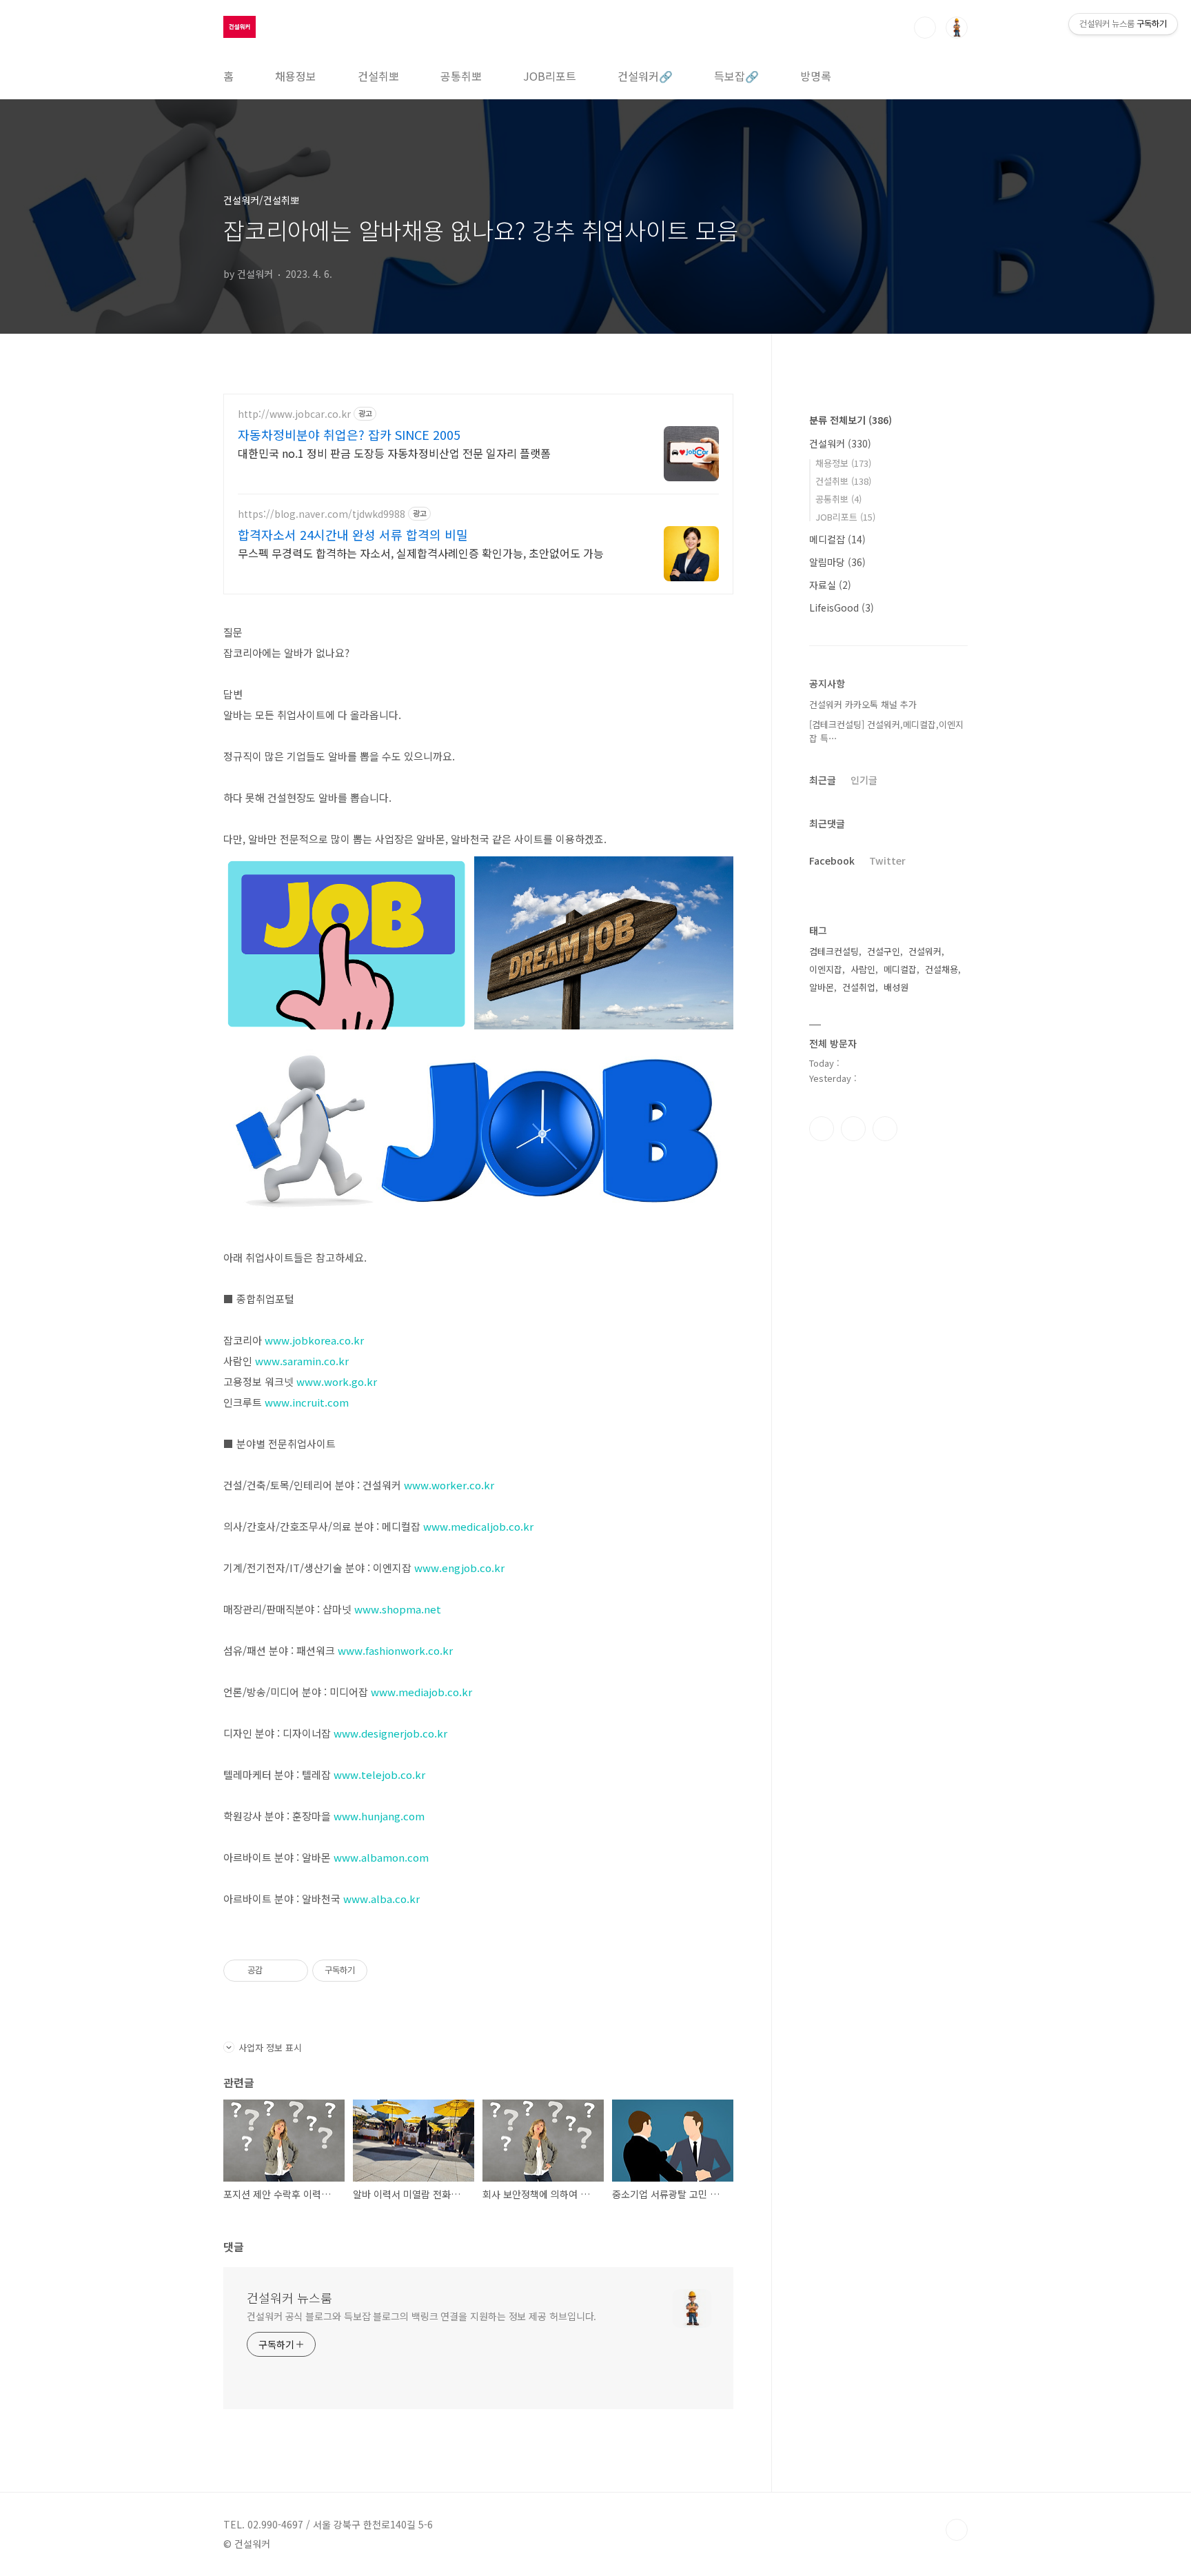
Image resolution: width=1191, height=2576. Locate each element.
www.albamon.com (381, 1857)
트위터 (885, 1129)
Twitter (887, 861)
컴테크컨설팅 (834, 951)
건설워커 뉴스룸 (289, 2297)
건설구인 (884, 951)
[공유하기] (275, 1971)
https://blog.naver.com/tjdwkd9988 (322, 514)
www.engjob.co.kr (459, 1568)
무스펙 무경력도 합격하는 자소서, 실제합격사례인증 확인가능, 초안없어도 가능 (421, 553)
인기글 (864, 780)
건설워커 (840, 443)
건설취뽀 (378, 76)
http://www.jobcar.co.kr (294, 414)
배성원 (896, 987)
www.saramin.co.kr (302, 1361)
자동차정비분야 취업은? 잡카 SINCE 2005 (349, 434)
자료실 (830, 585)
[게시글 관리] (293, 1971)
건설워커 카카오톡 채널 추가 (863, 704)
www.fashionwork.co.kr (395, 1650)
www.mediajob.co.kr (421, 1692)
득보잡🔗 (736, 76)
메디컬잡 (837, 539)
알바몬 (822, 987)
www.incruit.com (307, 1402)
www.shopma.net (398, 1609)
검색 (925, 28)
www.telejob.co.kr (379, 1774)
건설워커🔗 (645, 76)
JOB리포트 (550, 76)
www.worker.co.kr (449, 1485)
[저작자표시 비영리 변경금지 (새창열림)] (386, 1971)
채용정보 (296, 76)
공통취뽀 (461, 76)
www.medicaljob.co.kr (478, 1526)
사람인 (863, 969)
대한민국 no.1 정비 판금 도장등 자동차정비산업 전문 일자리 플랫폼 (394, 453)
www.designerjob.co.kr (390, 1733)
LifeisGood (842, 607)
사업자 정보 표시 (270, 2047)
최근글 (823, 780)
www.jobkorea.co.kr (314, 1340)
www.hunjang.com (379, 1816)
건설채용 (941, 969)
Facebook (832, 861)
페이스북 (822, 1129)
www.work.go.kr (337, 1381)
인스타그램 (853, 1129)
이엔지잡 (826, 969)
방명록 (816, 76)
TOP (957, 2530)
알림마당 (837, 562)
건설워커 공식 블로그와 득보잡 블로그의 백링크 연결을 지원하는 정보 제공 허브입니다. (421, 2316)
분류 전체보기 (851, 420)
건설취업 (859, 987)
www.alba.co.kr (381, 1899)
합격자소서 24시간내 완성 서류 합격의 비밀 (353, 534)
